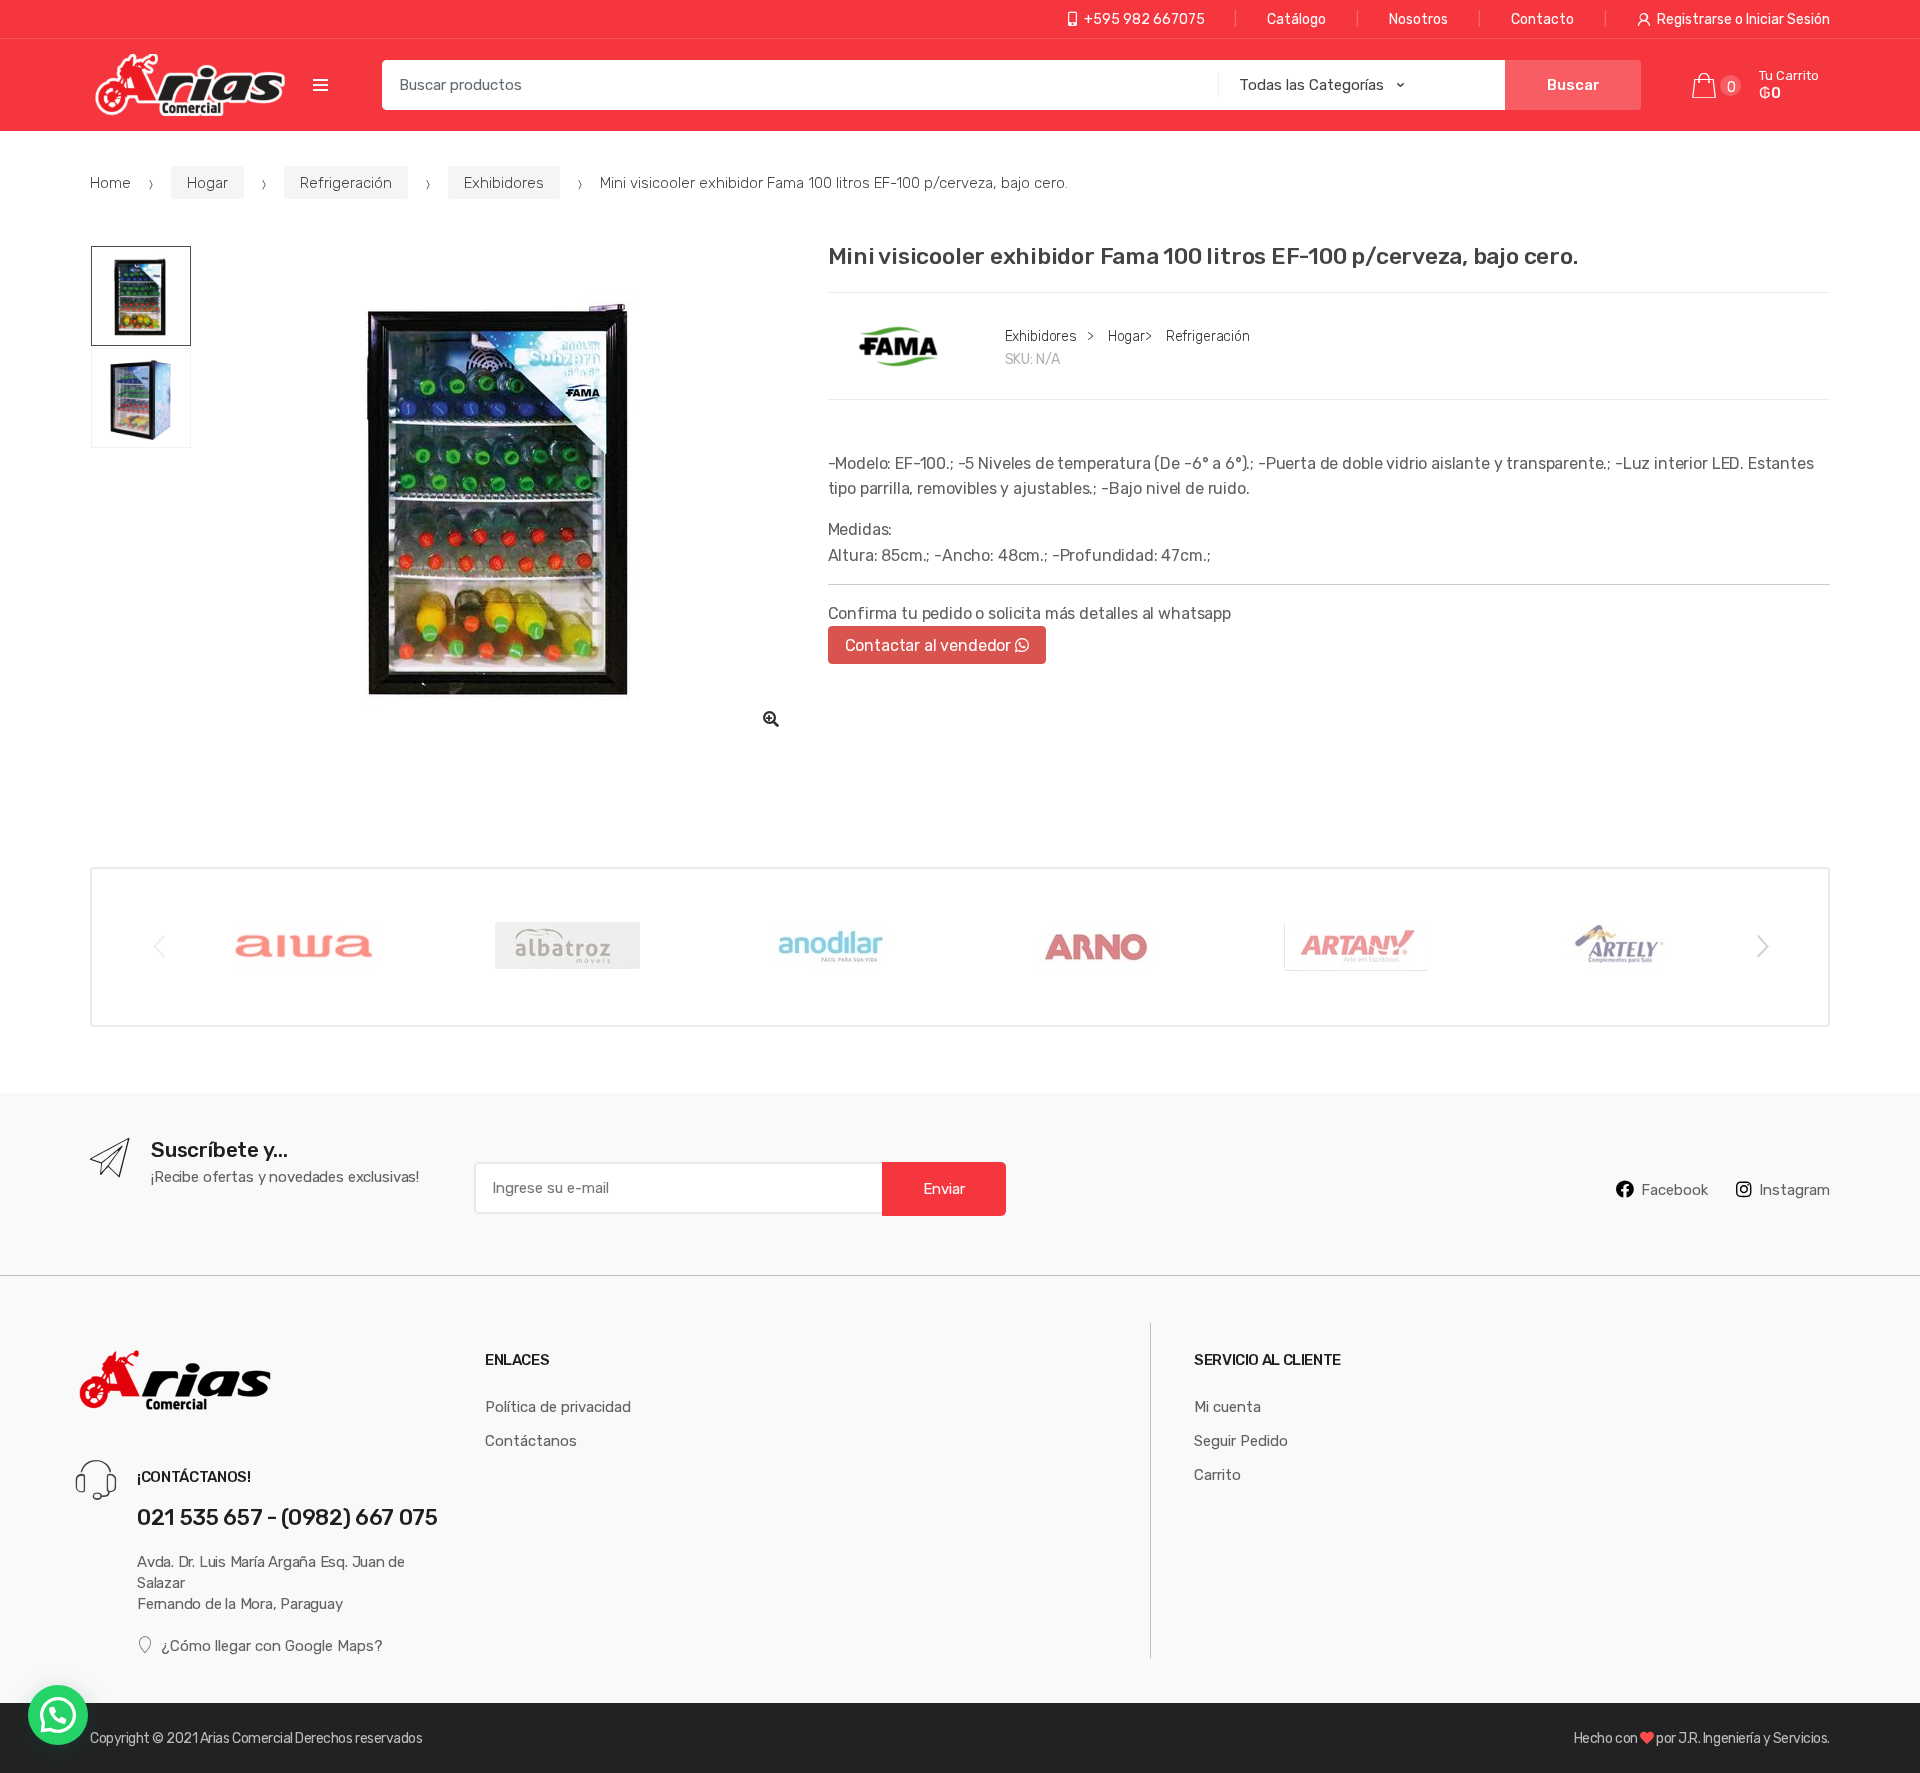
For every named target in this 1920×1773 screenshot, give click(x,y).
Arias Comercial (246, 1738)
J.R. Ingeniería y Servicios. (1754, 1738)
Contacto (1542, 19)
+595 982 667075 (1144, 19)
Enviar (944, 1188)
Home (110, 182)
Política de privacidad (558, 1406)
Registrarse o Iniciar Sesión (1743, 19)
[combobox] (794, 85)
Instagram (1794, 1189)
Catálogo (1296, 19)
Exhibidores (504, 182)
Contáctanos (531, 1440)
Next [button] (1762, 945)
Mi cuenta (1227, 1406)
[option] (503, 495)
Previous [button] (158, 945)
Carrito (1217, 1474)
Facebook (1674, 1189)
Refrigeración (346, 182)
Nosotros (1418, 19)
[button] (771, 719)
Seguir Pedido (1241, 1440)
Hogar (207, 182)
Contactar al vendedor (930, 645)
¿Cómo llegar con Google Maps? (272, 1645)
